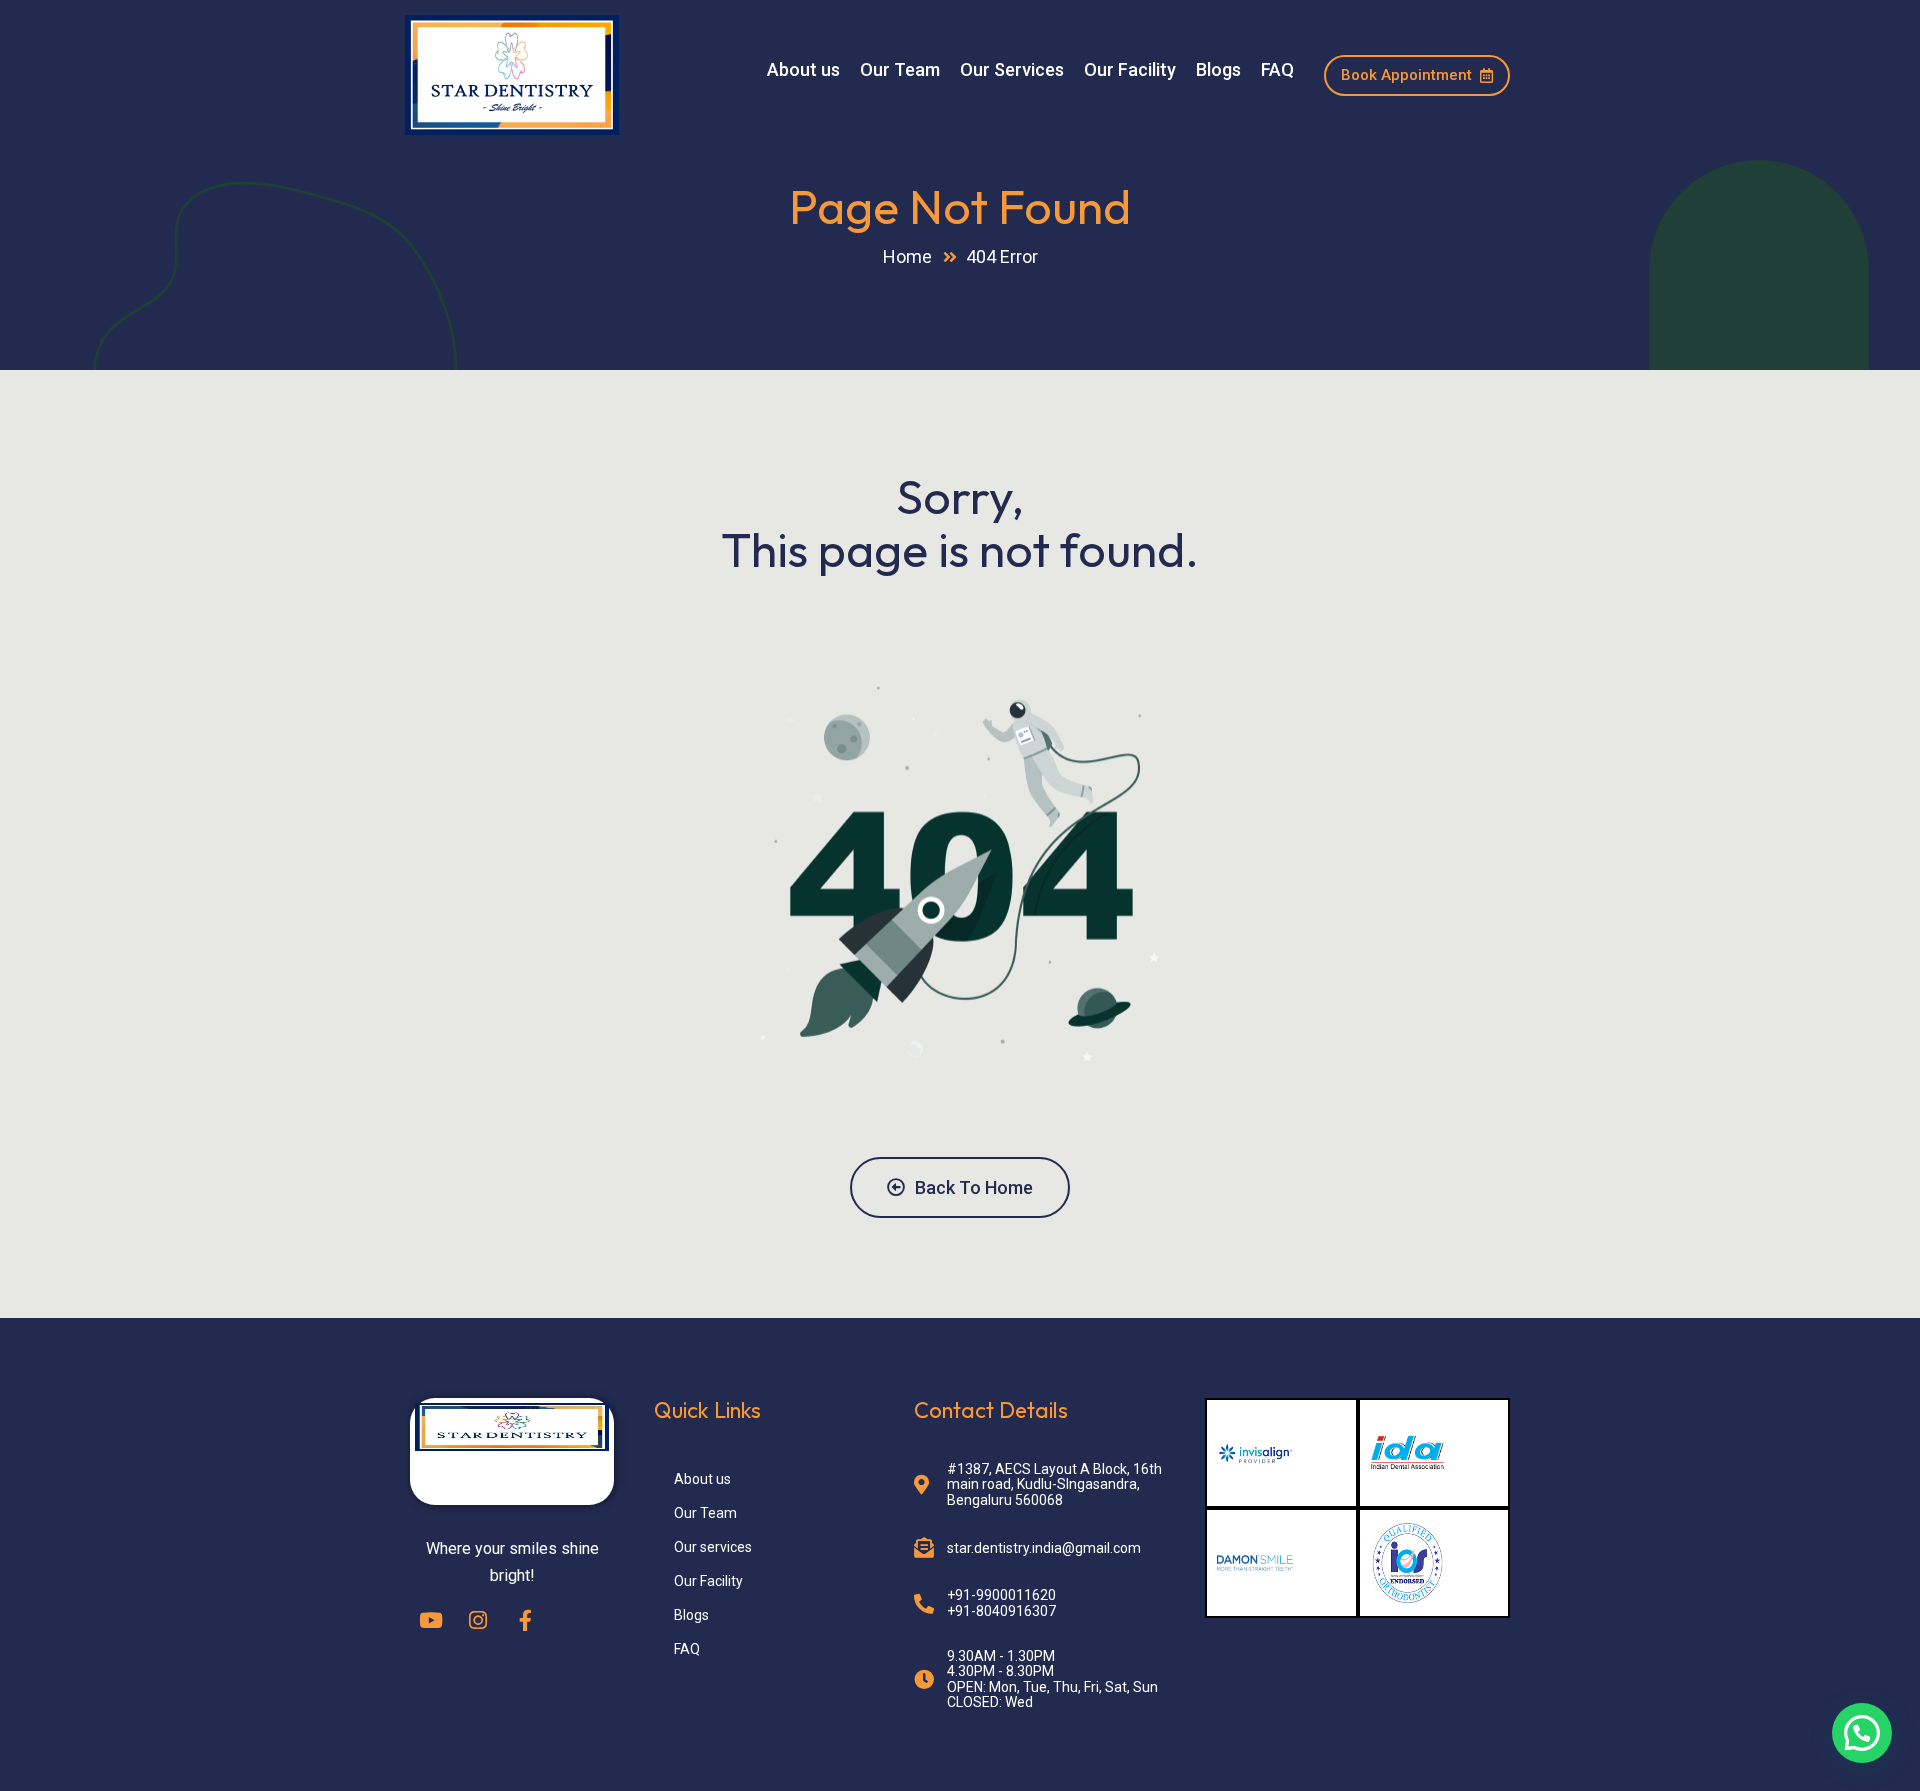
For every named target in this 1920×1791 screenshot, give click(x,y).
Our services (713, 1547)
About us (803, 70)
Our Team (900, 70)
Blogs (1218, 70)
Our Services (1012, 70)
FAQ (1277, 70)
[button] (1862, 1733)
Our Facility (1130, 70)
